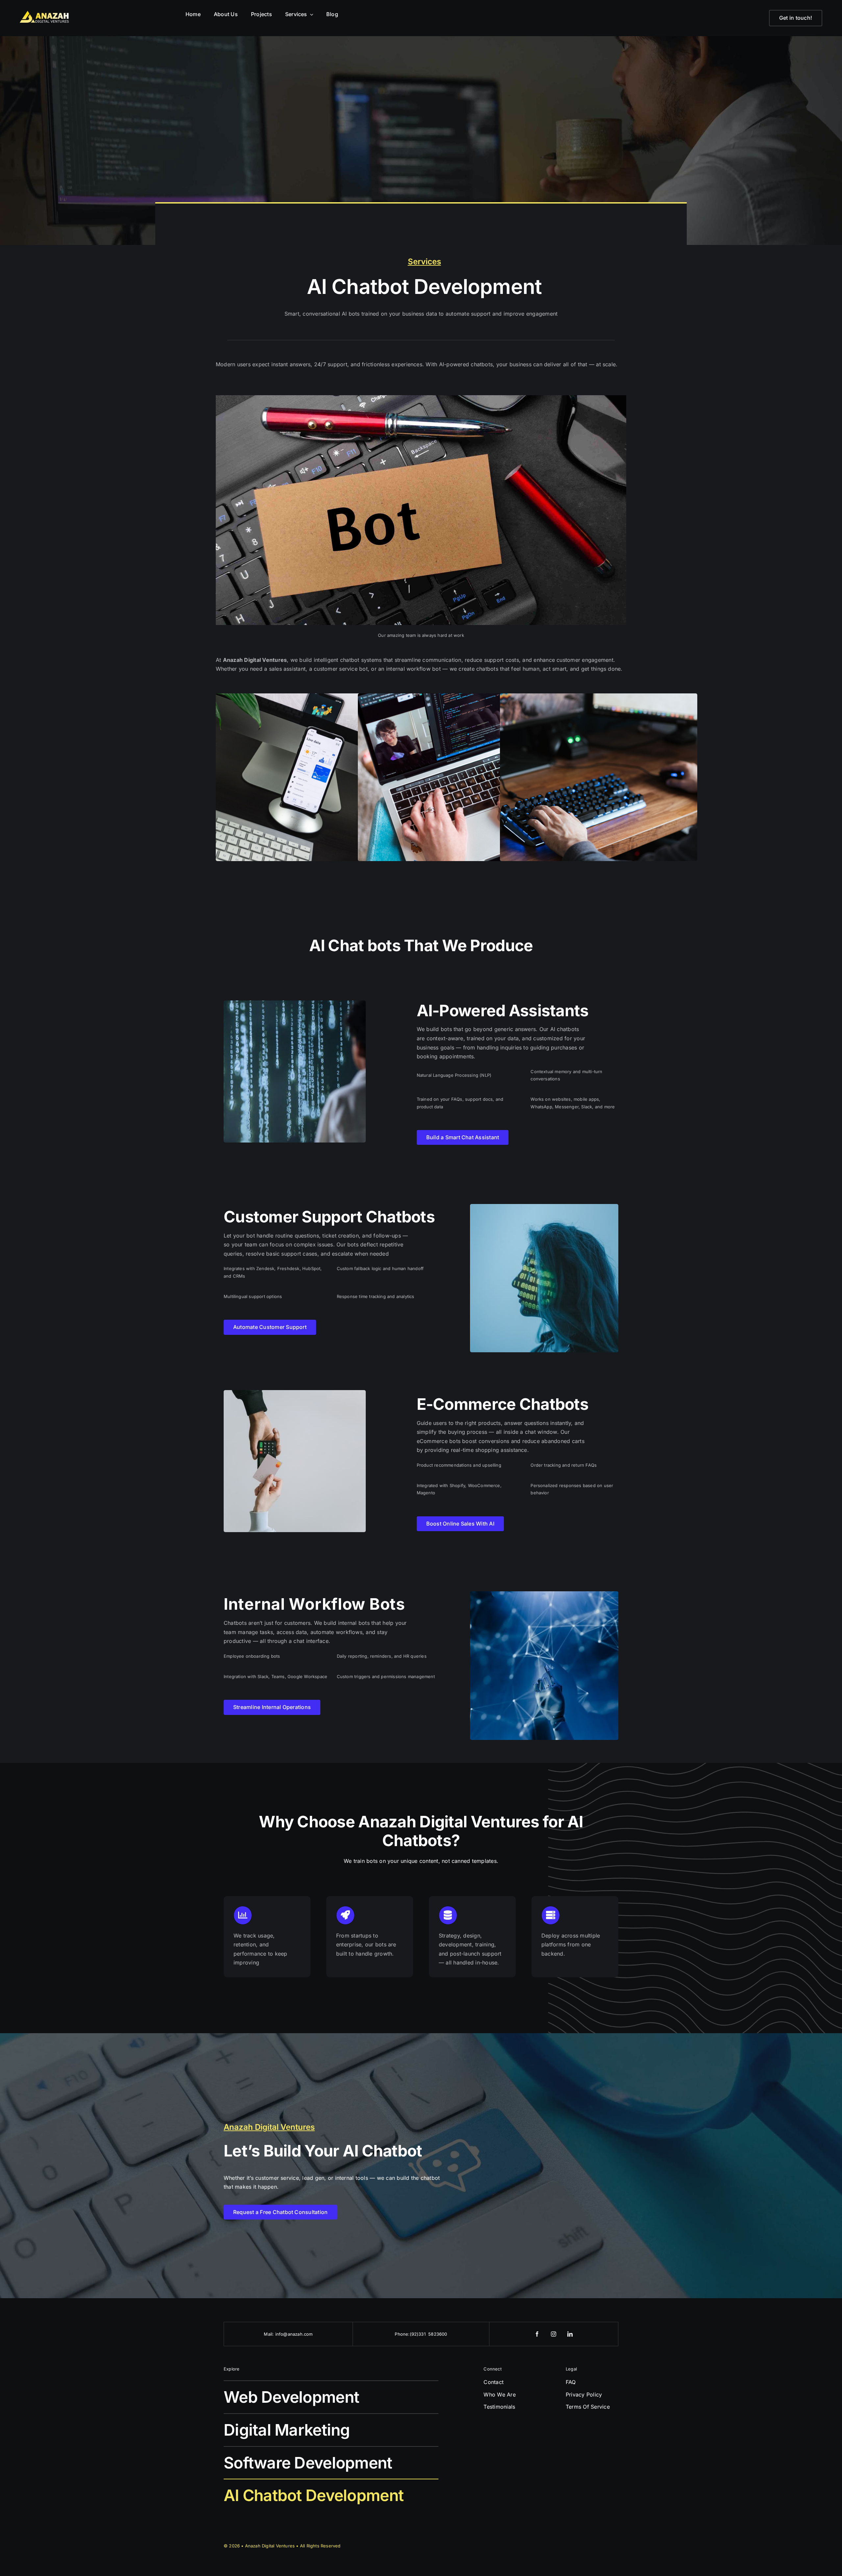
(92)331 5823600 (429, 2334)
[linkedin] (570, 2334)
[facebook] (537, 2334)
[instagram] (554, 2334)
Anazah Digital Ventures (271, 2546)
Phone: (402, 2334)
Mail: (269, 2334)
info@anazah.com (294, 2334)
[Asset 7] (44, 13)
